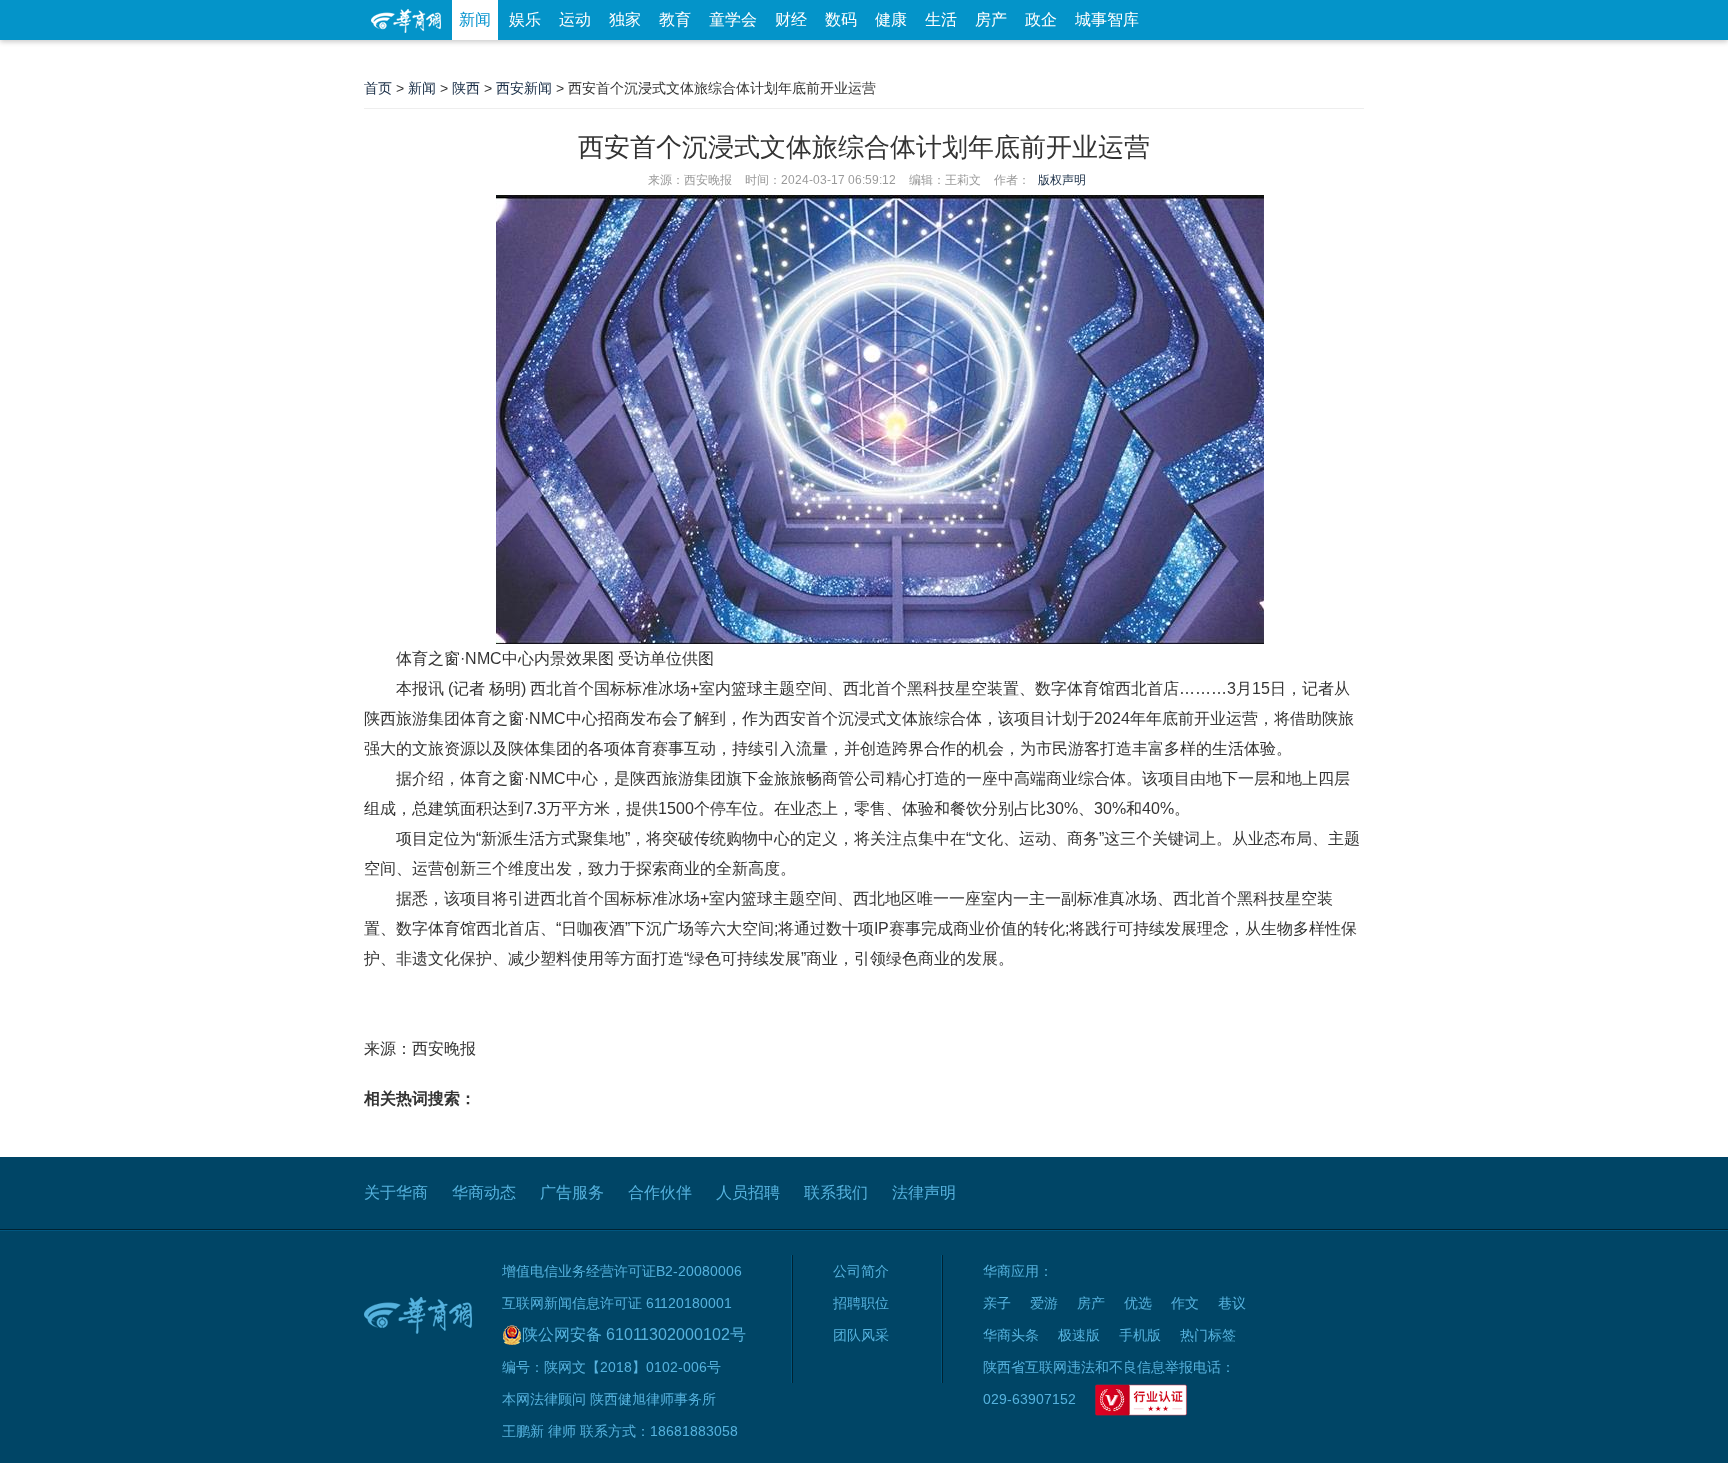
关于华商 (396, 1192)
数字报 (1183, 59)
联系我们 (836, 1192)
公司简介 (861, 1271)
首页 (378, 88)
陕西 (466, 88)
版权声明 (1062, 180)
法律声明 (924, 1192)
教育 (675, 19)
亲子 (997, 1303)
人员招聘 (748, 1192)
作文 (1185, 1303)
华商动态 (484, 1192)
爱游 (1291, 59)
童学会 (733, 19)
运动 (575, 19)
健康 (891, 19)
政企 (1041, 19)
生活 (941, 19)
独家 (625, 19)
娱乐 (525, 19)
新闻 (475, 19)
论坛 (1125, 59)
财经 (791, 19)
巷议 (1232, 1303)
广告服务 (572, 1192)
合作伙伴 (660, 1192)
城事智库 (1107, 19)
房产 (991, 19)
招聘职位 (861, 1303)
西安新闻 (524, 88)
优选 (1341, 59)
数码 (841, 19)
